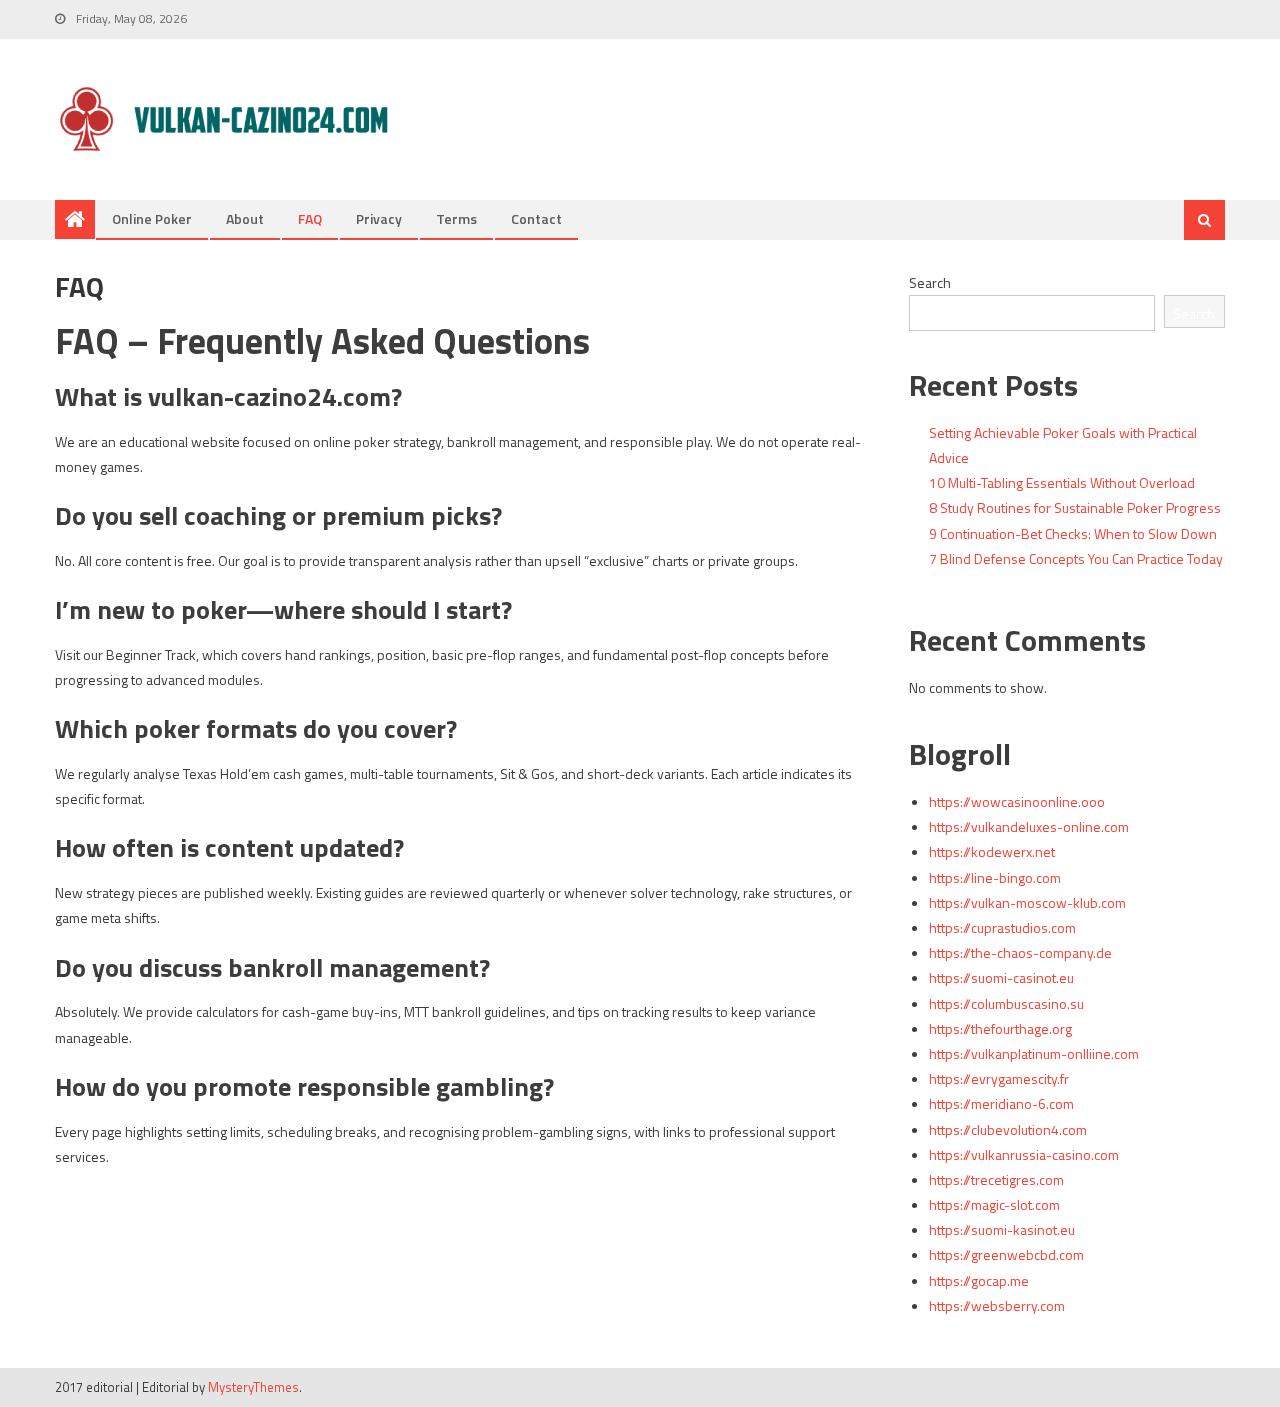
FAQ (310, 218)
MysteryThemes (253, 1387)
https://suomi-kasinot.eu (1002, 1229)
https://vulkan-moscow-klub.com (1027, 902)
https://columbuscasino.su (1006, 1003)
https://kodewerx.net (992, 851)
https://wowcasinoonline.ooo (1017, 801)
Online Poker (152, 218)
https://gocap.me (979, 1280)
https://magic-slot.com (994, 1204)
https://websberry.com (997, 1305)
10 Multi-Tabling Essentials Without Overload (1062, 482)
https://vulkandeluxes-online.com (1029, 826)
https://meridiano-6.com (1001, 1103)
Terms (456, 218)
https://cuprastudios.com (1002, 927)
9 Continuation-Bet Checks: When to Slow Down (1073, 533)
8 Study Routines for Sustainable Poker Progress (1075, 507)
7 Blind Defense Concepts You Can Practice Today (1076, 558)
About (245, 218)
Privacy (379, 218)
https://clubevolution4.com (1008, 1129)
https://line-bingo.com (995, 877)
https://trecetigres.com (996, 1179)
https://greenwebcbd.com (1006, 1254)
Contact (536, 218)
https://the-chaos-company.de (1020, 952)
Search (930, 282)
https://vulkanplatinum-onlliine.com (1034, 1053)
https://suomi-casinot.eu (1001, 977)
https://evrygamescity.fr (999, 1078)
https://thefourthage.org (1000, 1028)
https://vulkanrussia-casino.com (1024, 1154)
